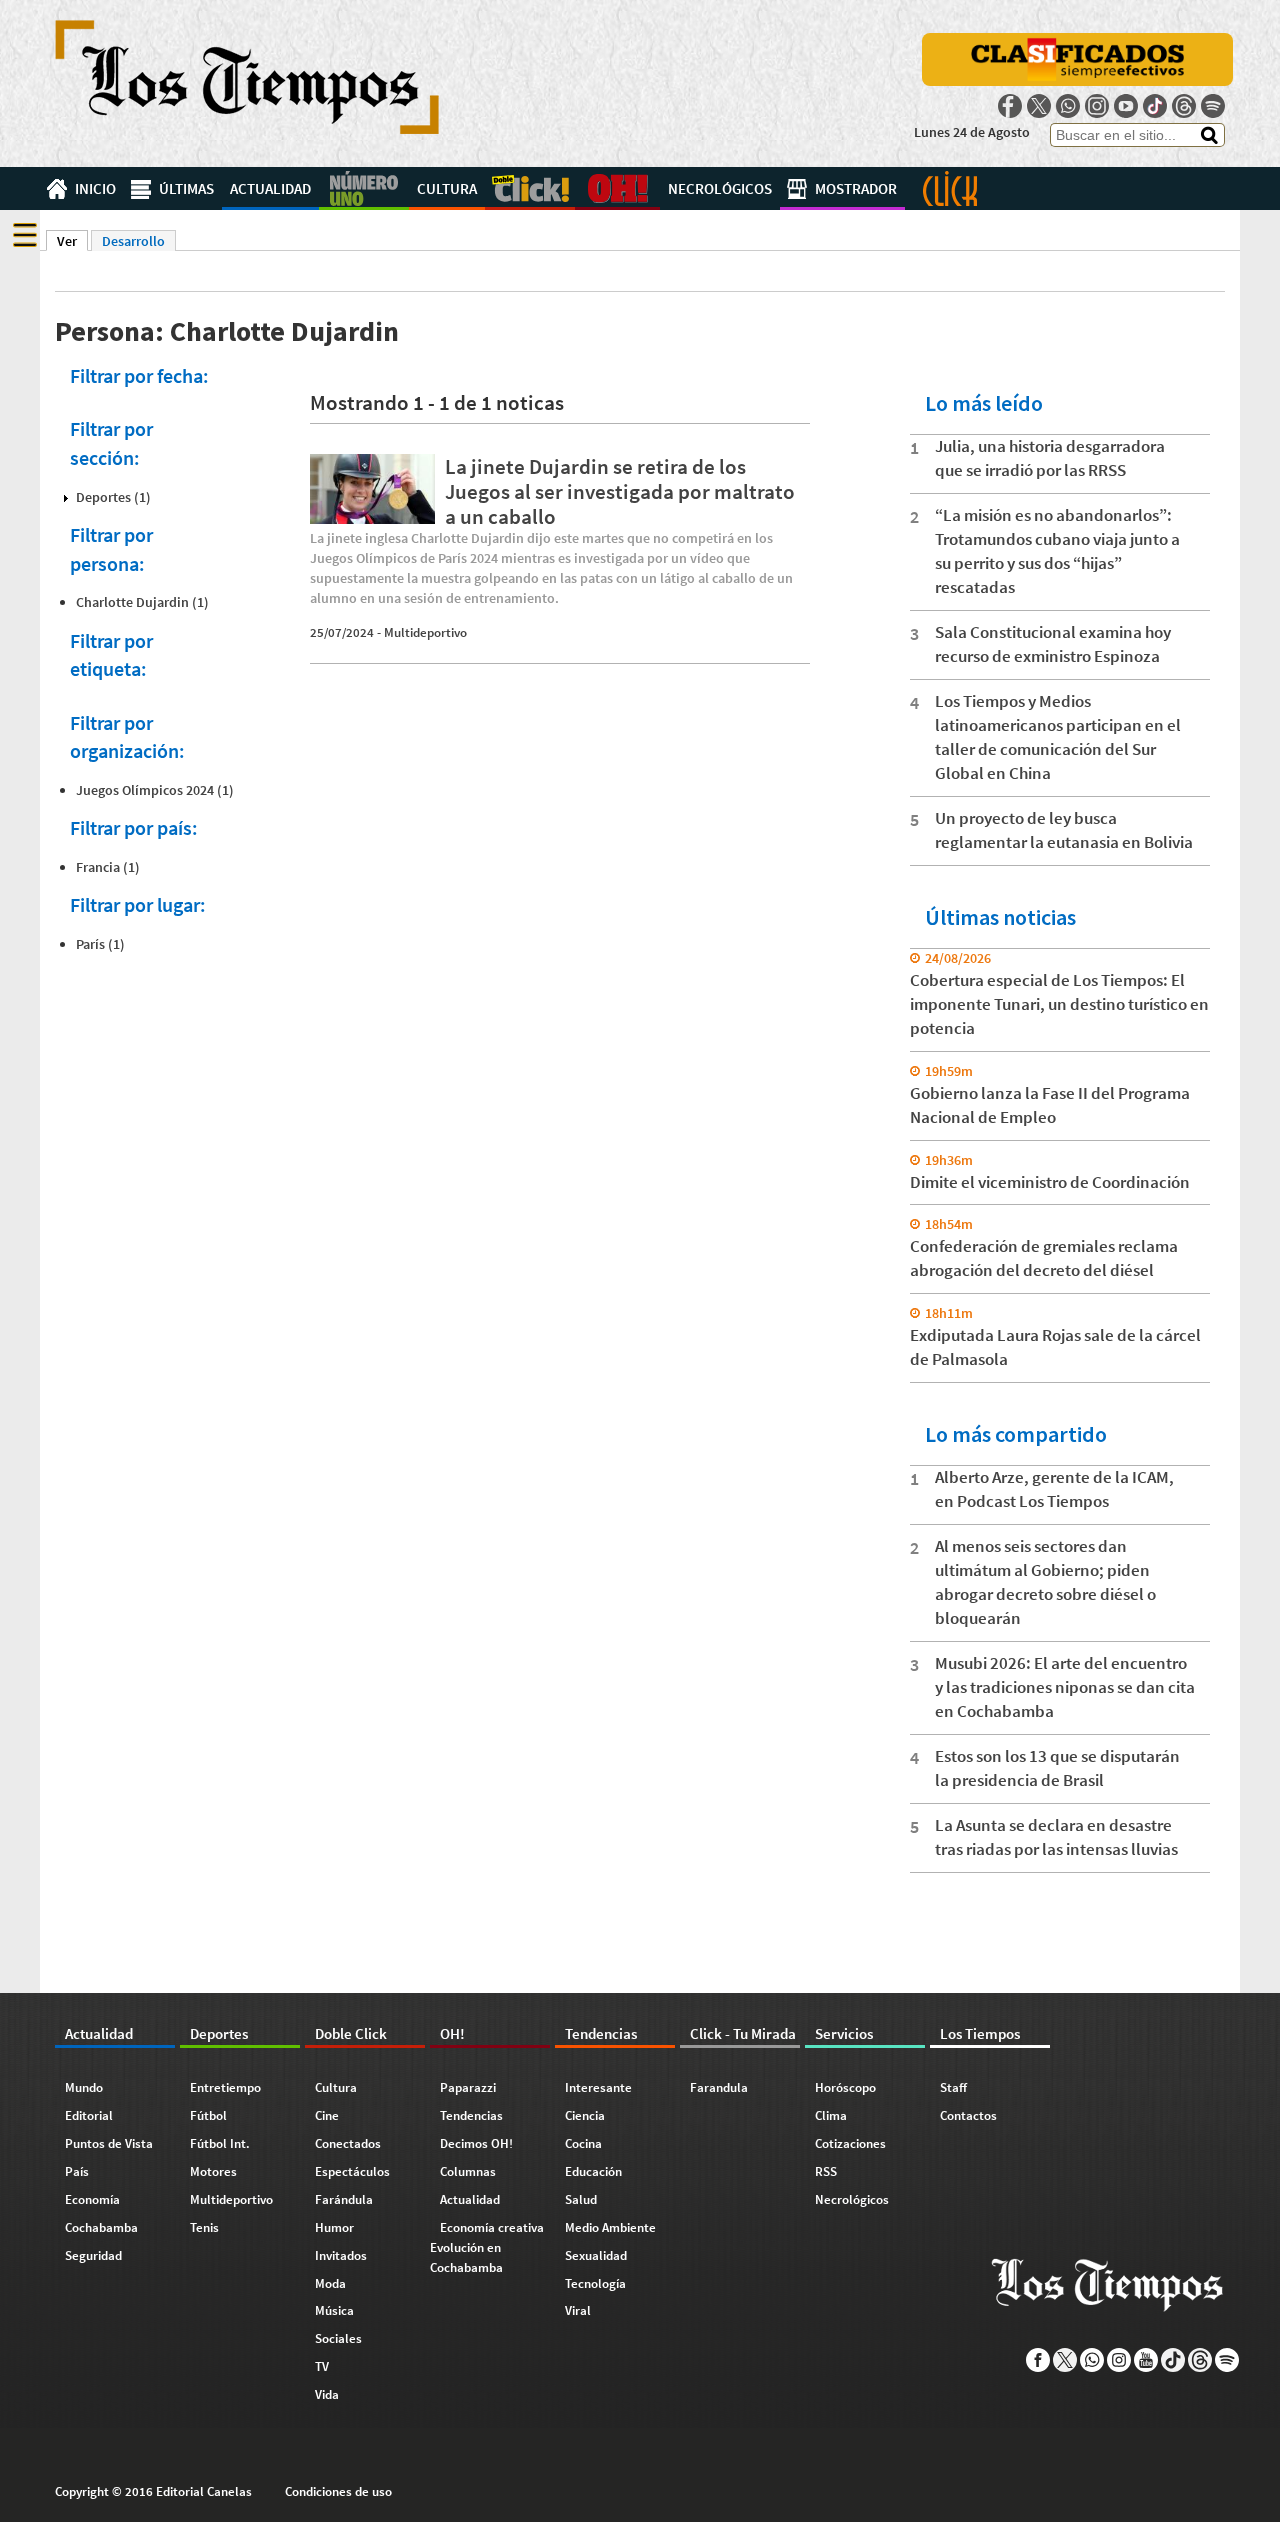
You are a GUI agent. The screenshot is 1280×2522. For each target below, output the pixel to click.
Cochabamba (101, 2227)
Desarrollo (133, 241)
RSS (826, 2171)
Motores (213, 2171)
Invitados (341, 2255)
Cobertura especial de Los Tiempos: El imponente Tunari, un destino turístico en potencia (1059, 1004)
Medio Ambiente (610, 2227)
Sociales (338, 2338)
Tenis (204, 2227)
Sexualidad (596, 2255)
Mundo (84, 2087)
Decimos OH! (476, 2143)
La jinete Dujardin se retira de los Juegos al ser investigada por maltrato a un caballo (620, 491)
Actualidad (270, 188)
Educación (593, 2171)
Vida (327, 2394)
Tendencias (471, 2115)
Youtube (1126, 106)
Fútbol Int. (220, 2143)
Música (334, 2310)
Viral (578, 2310)
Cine (327, 2115)
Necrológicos (720, 188)
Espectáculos (352, 2171)
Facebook (1010, 106)
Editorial (89, 2115)
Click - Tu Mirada (950, 188)
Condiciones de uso (338, 2491)
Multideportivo (425, 632)
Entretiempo (225, 2087)
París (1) (100, 944)
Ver (72, 241)
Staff (953, 2087)
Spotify (1213, 106)
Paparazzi (468, 2087)
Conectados (348, 2143)
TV (322, 2366)
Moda (330, 2283)
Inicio (95, 188)
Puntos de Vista (109, 2143)
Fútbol (208, 2115)
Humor (334, 2227)
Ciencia (585, 2115)
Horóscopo (845, 2087)
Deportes (364, 188)
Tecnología (595, 2283)
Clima (831, 2115)
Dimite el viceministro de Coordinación (1050, 1182)
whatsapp (1068, 106)
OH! (617, 188)
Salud (581, 2199)
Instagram (1097, 106)
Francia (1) (108, 867)
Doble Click (530, 188)
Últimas (186, 188)
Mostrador (856, 188)
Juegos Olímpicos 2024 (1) (155, 790)
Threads (1184, 106)
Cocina (583, 2143)
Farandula (719, 2087)
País (77, 2171)
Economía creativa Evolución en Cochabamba (487, 2247)
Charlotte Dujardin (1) (142, 602)
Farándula (344, 2199)
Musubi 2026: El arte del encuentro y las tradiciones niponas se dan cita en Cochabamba (1065, 1687)
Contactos (968, 2115)
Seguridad (93, 2255)
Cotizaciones (850, 2143)
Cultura (447, 188)
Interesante (598, 2087)
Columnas (468, 2171)
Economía (92, 2199)
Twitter (1039, 106)
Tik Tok (1155, 106)
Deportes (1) (113, 497)
